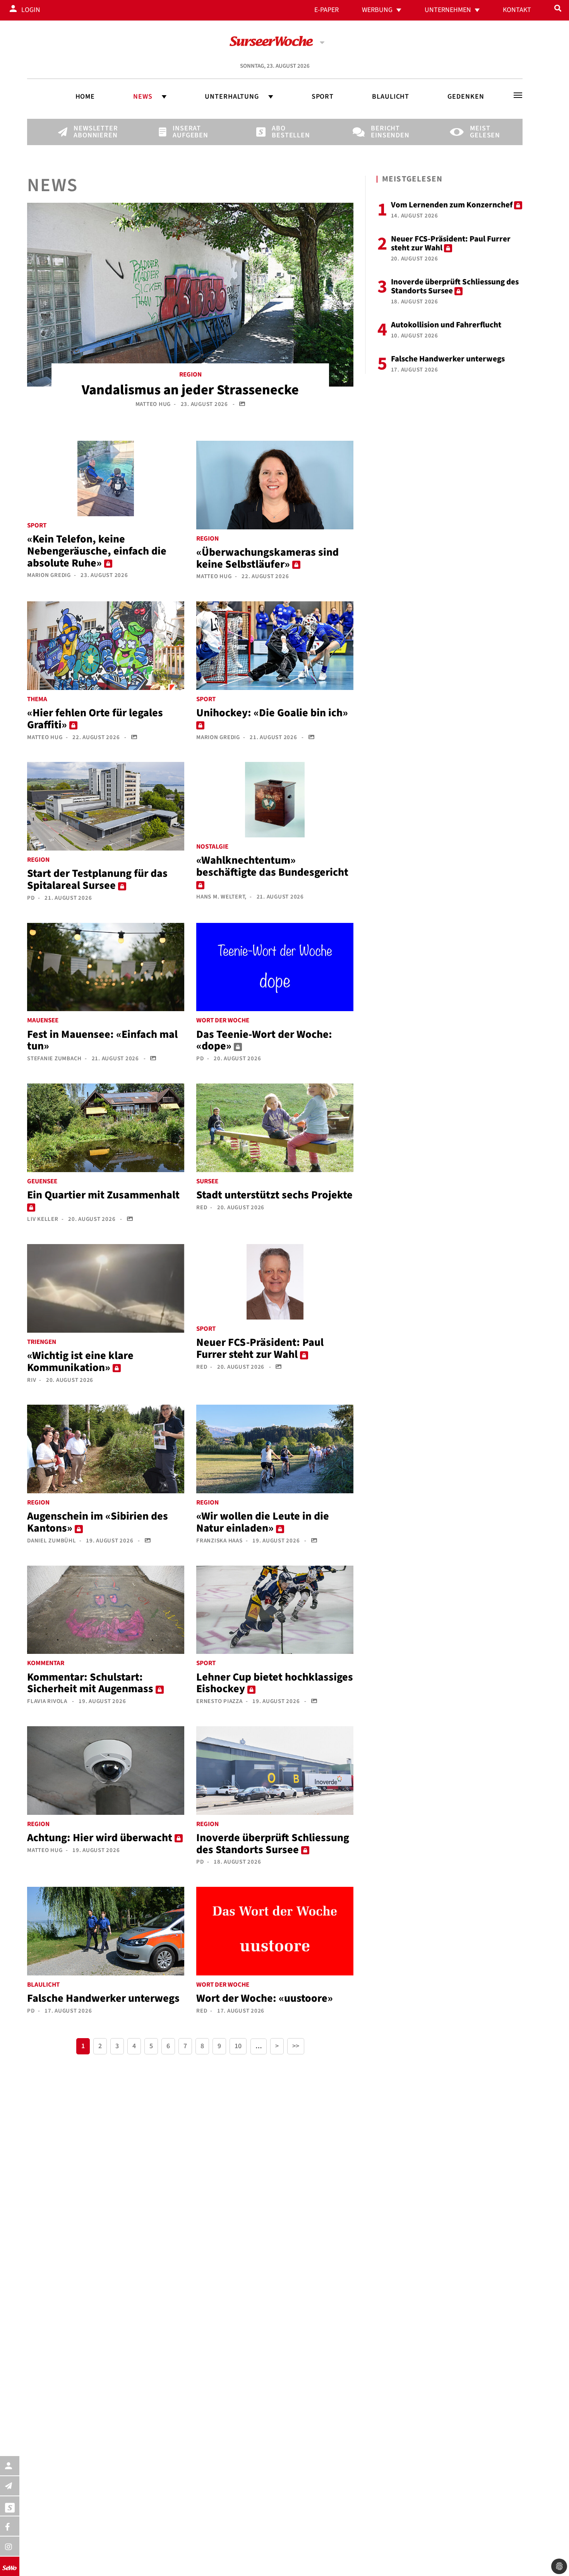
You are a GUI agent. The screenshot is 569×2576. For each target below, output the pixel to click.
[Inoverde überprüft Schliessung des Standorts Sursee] (275, 1770)
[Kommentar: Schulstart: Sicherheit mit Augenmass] (106, 1609)
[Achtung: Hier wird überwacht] (106, 1770)
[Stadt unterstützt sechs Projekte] (275, 1127)
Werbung (377, 10)
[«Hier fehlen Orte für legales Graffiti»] (106, 645)
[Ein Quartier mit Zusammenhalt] (106, 1127)
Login (31, 10)
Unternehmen (448, 10)
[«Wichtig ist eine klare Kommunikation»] (106, 1288)
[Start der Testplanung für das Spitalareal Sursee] (106, 806)
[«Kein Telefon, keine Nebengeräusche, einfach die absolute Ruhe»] (106, 478)
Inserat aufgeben (186, 132)
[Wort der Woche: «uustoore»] (275, 1931)
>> (296, 2046)
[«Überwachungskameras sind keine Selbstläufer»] (275, 484)
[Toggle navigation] (518, 95)
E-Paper (326, 10)
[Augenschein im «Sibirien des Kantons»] (106, 1449)
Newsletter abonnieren (87, 132)
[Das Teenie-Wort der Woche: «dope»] (275, 967)
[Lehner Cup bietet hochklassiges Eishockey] (275, 1609)
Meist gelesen (483, 132)
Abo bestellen (285, 132)
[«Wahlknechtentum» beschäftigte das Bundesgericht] (275, 799)
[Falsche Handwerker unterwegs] (106, 1931)
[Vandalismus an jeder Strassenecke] (190, 294)
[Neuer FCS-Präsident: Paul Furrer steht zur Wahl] (275, 1282)
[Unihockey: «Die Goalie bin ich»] (275, 645)
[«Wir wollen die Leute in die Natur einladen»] (275, 1449)
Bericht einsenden (384, 132)
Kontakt (517, 10)
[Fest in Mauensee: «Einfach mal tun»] (106, 967)
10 (238, 2046)
